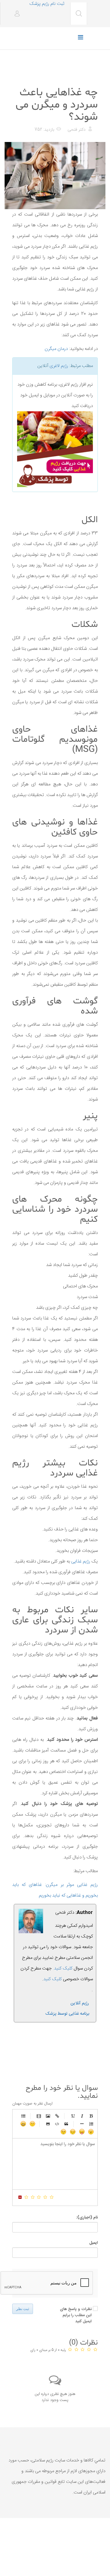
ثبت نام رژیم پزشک (47, 4)
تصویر (48, 2116)
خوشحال (23, 2124)
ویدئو (39, 2116)
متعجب (91, 2132)
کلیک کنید (53, 1979)
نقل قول (66, 2124)
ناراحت (73, 2132)
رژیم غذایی (88, 77)
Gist (48, 2124)
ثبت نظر (23, 2309)
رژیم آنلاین (80, 2003)
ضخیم (91, 2116)
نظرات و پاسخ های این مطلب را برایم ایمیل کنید (76, 2315)
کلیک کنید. (63, 1968)
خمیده (82, 2116)
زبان (82, 2132)
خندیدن (32, 2124)
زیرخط (73, 2116)
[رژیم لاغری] (55, 449)
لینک (57, 2116)
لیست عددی (91, 2124)
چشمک (64, 2132)
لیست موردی (23, 2116)
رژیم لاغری (59, 366)
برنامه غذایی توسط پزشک (67, 2014)
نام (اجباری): (87, 2218)
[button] (15, 14)
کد (57, 2124)
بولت (82, 2124)
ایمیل (94, 2243)
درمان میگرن (56, 349)
